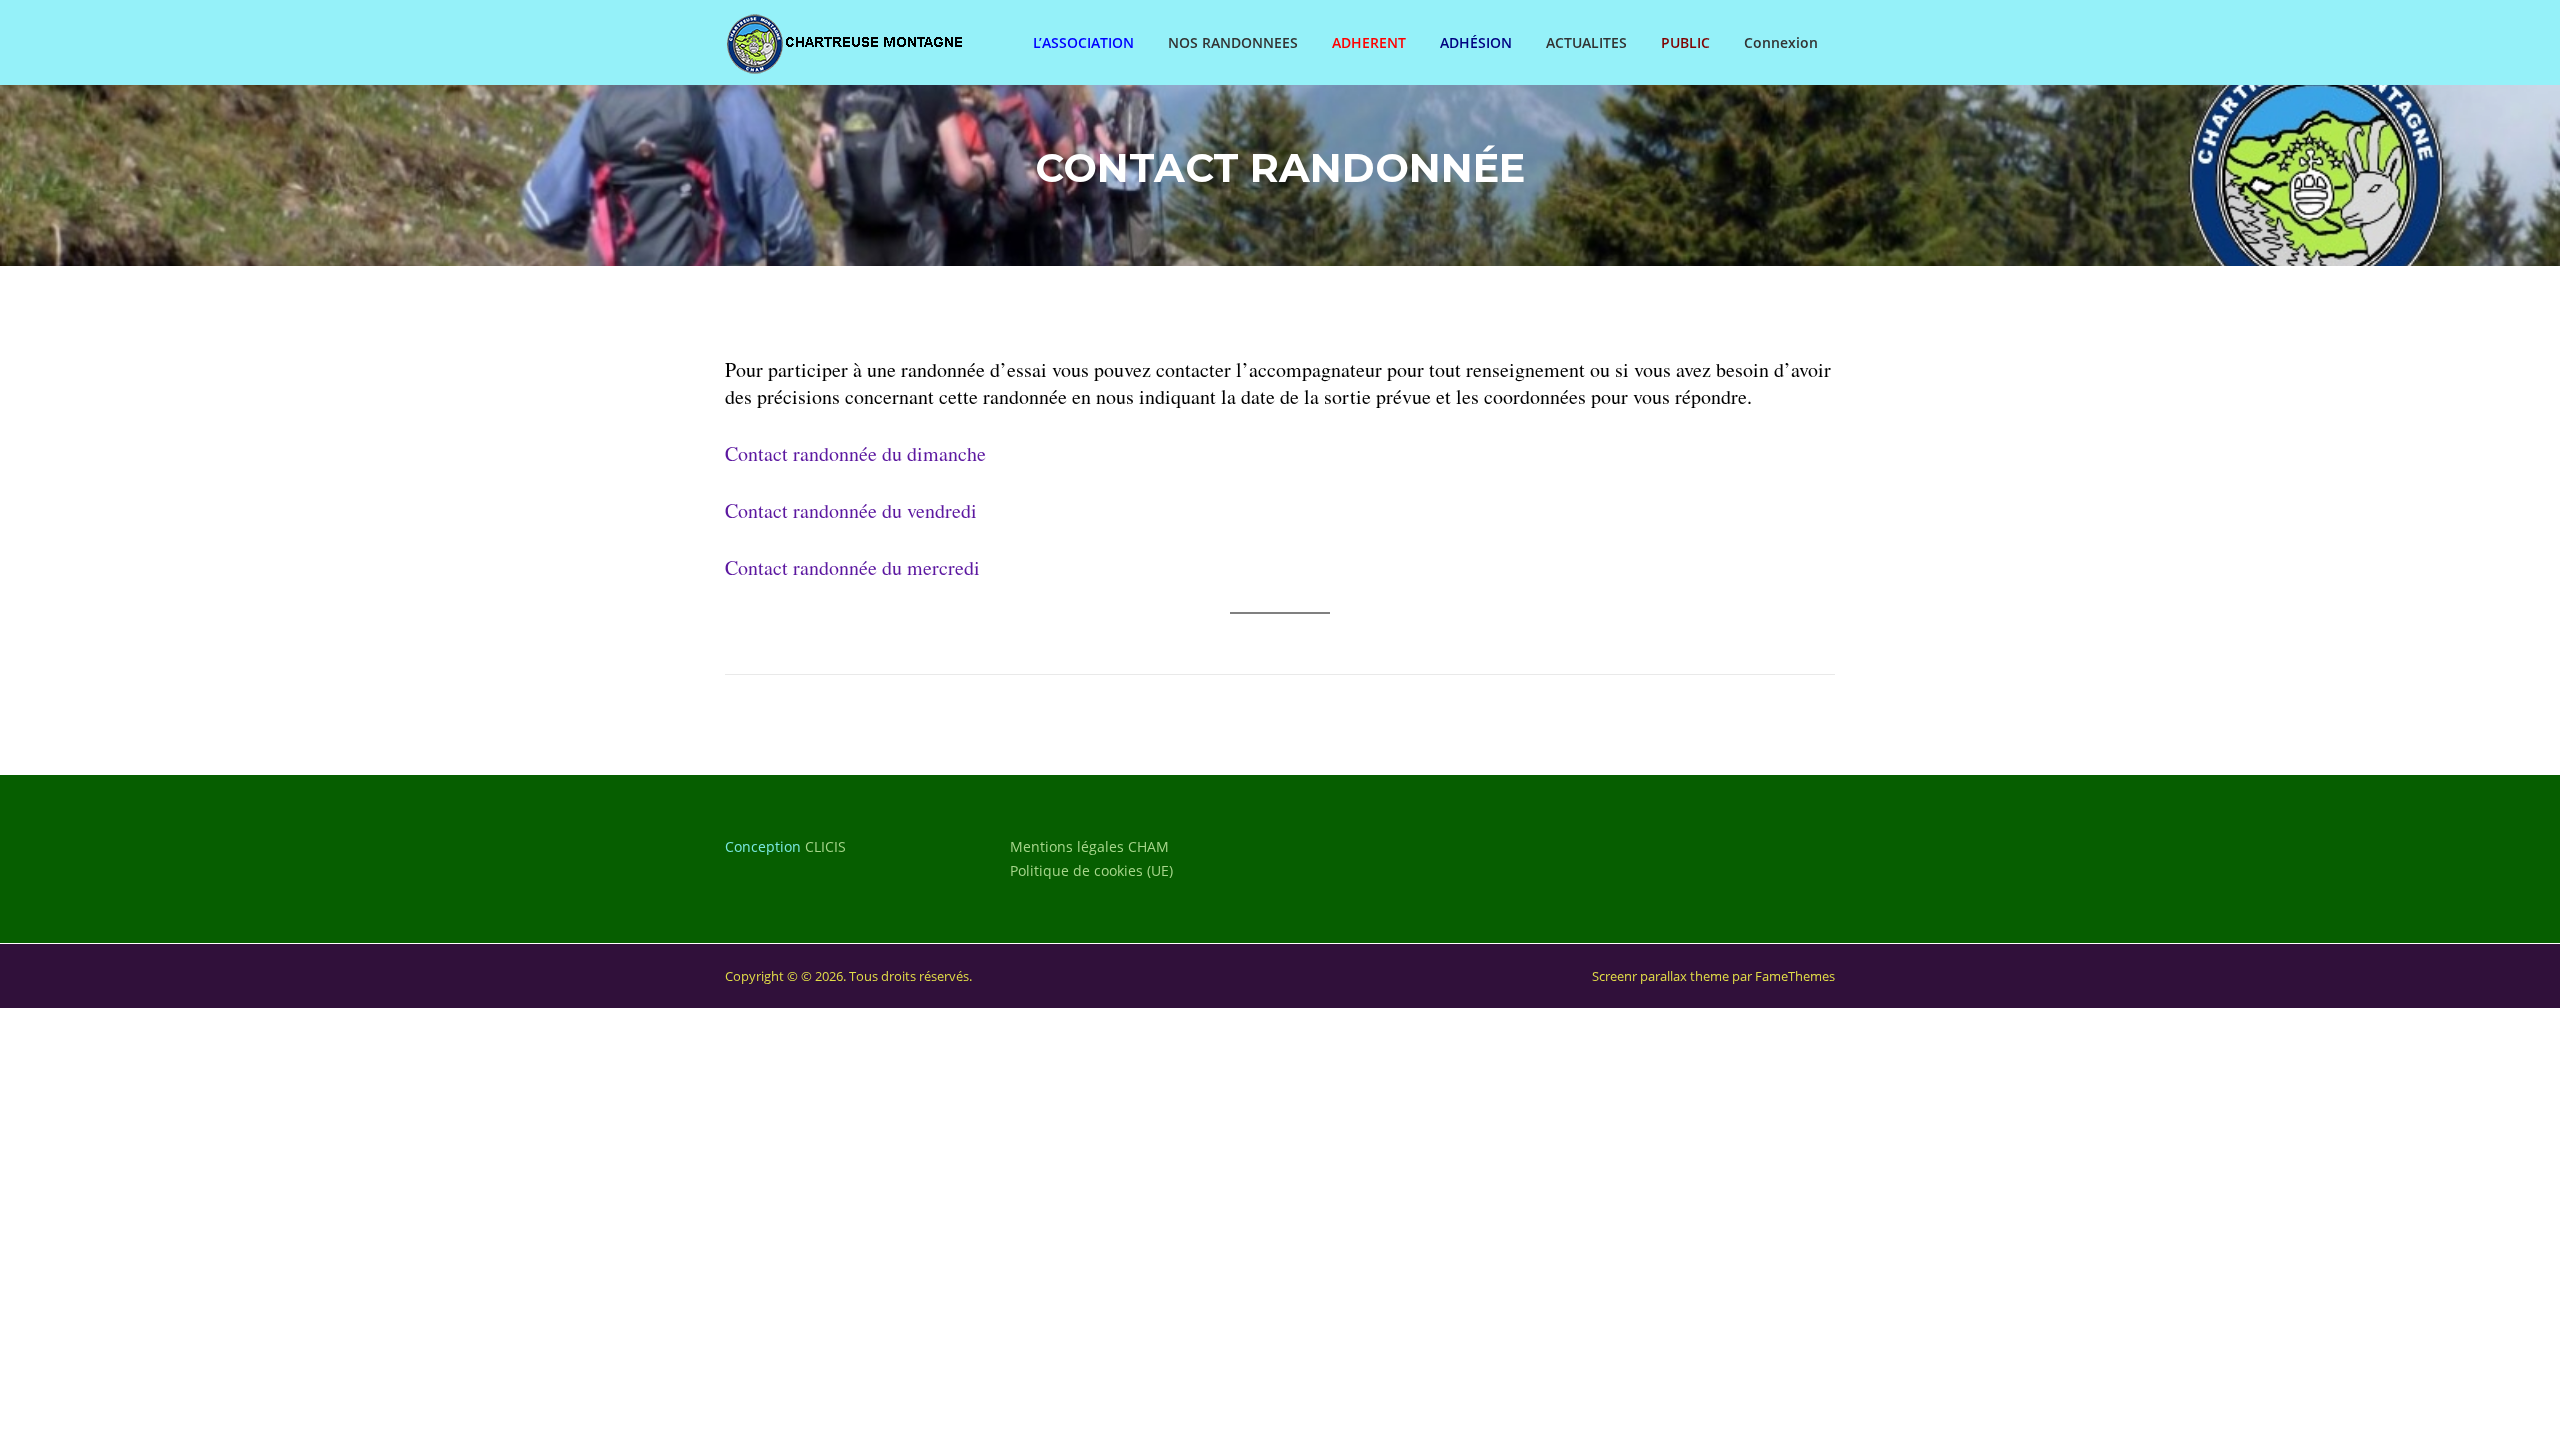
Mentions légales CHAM (1089, 846)
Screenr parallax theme (1660, 976)
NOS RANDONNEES (1233, 42)
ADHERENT (1369, 42)
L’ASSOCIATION (1083, 42)
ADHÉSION (1476, 42)
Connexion (1781, 42)
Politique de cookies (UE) (1091, 870)
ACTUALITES (1586, 42)
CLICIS (825, 846)
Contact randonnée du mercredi (852, 567)
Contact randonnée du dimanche (855, 453)
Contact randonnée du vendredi (851, 510)
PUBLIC (1685, 42)
